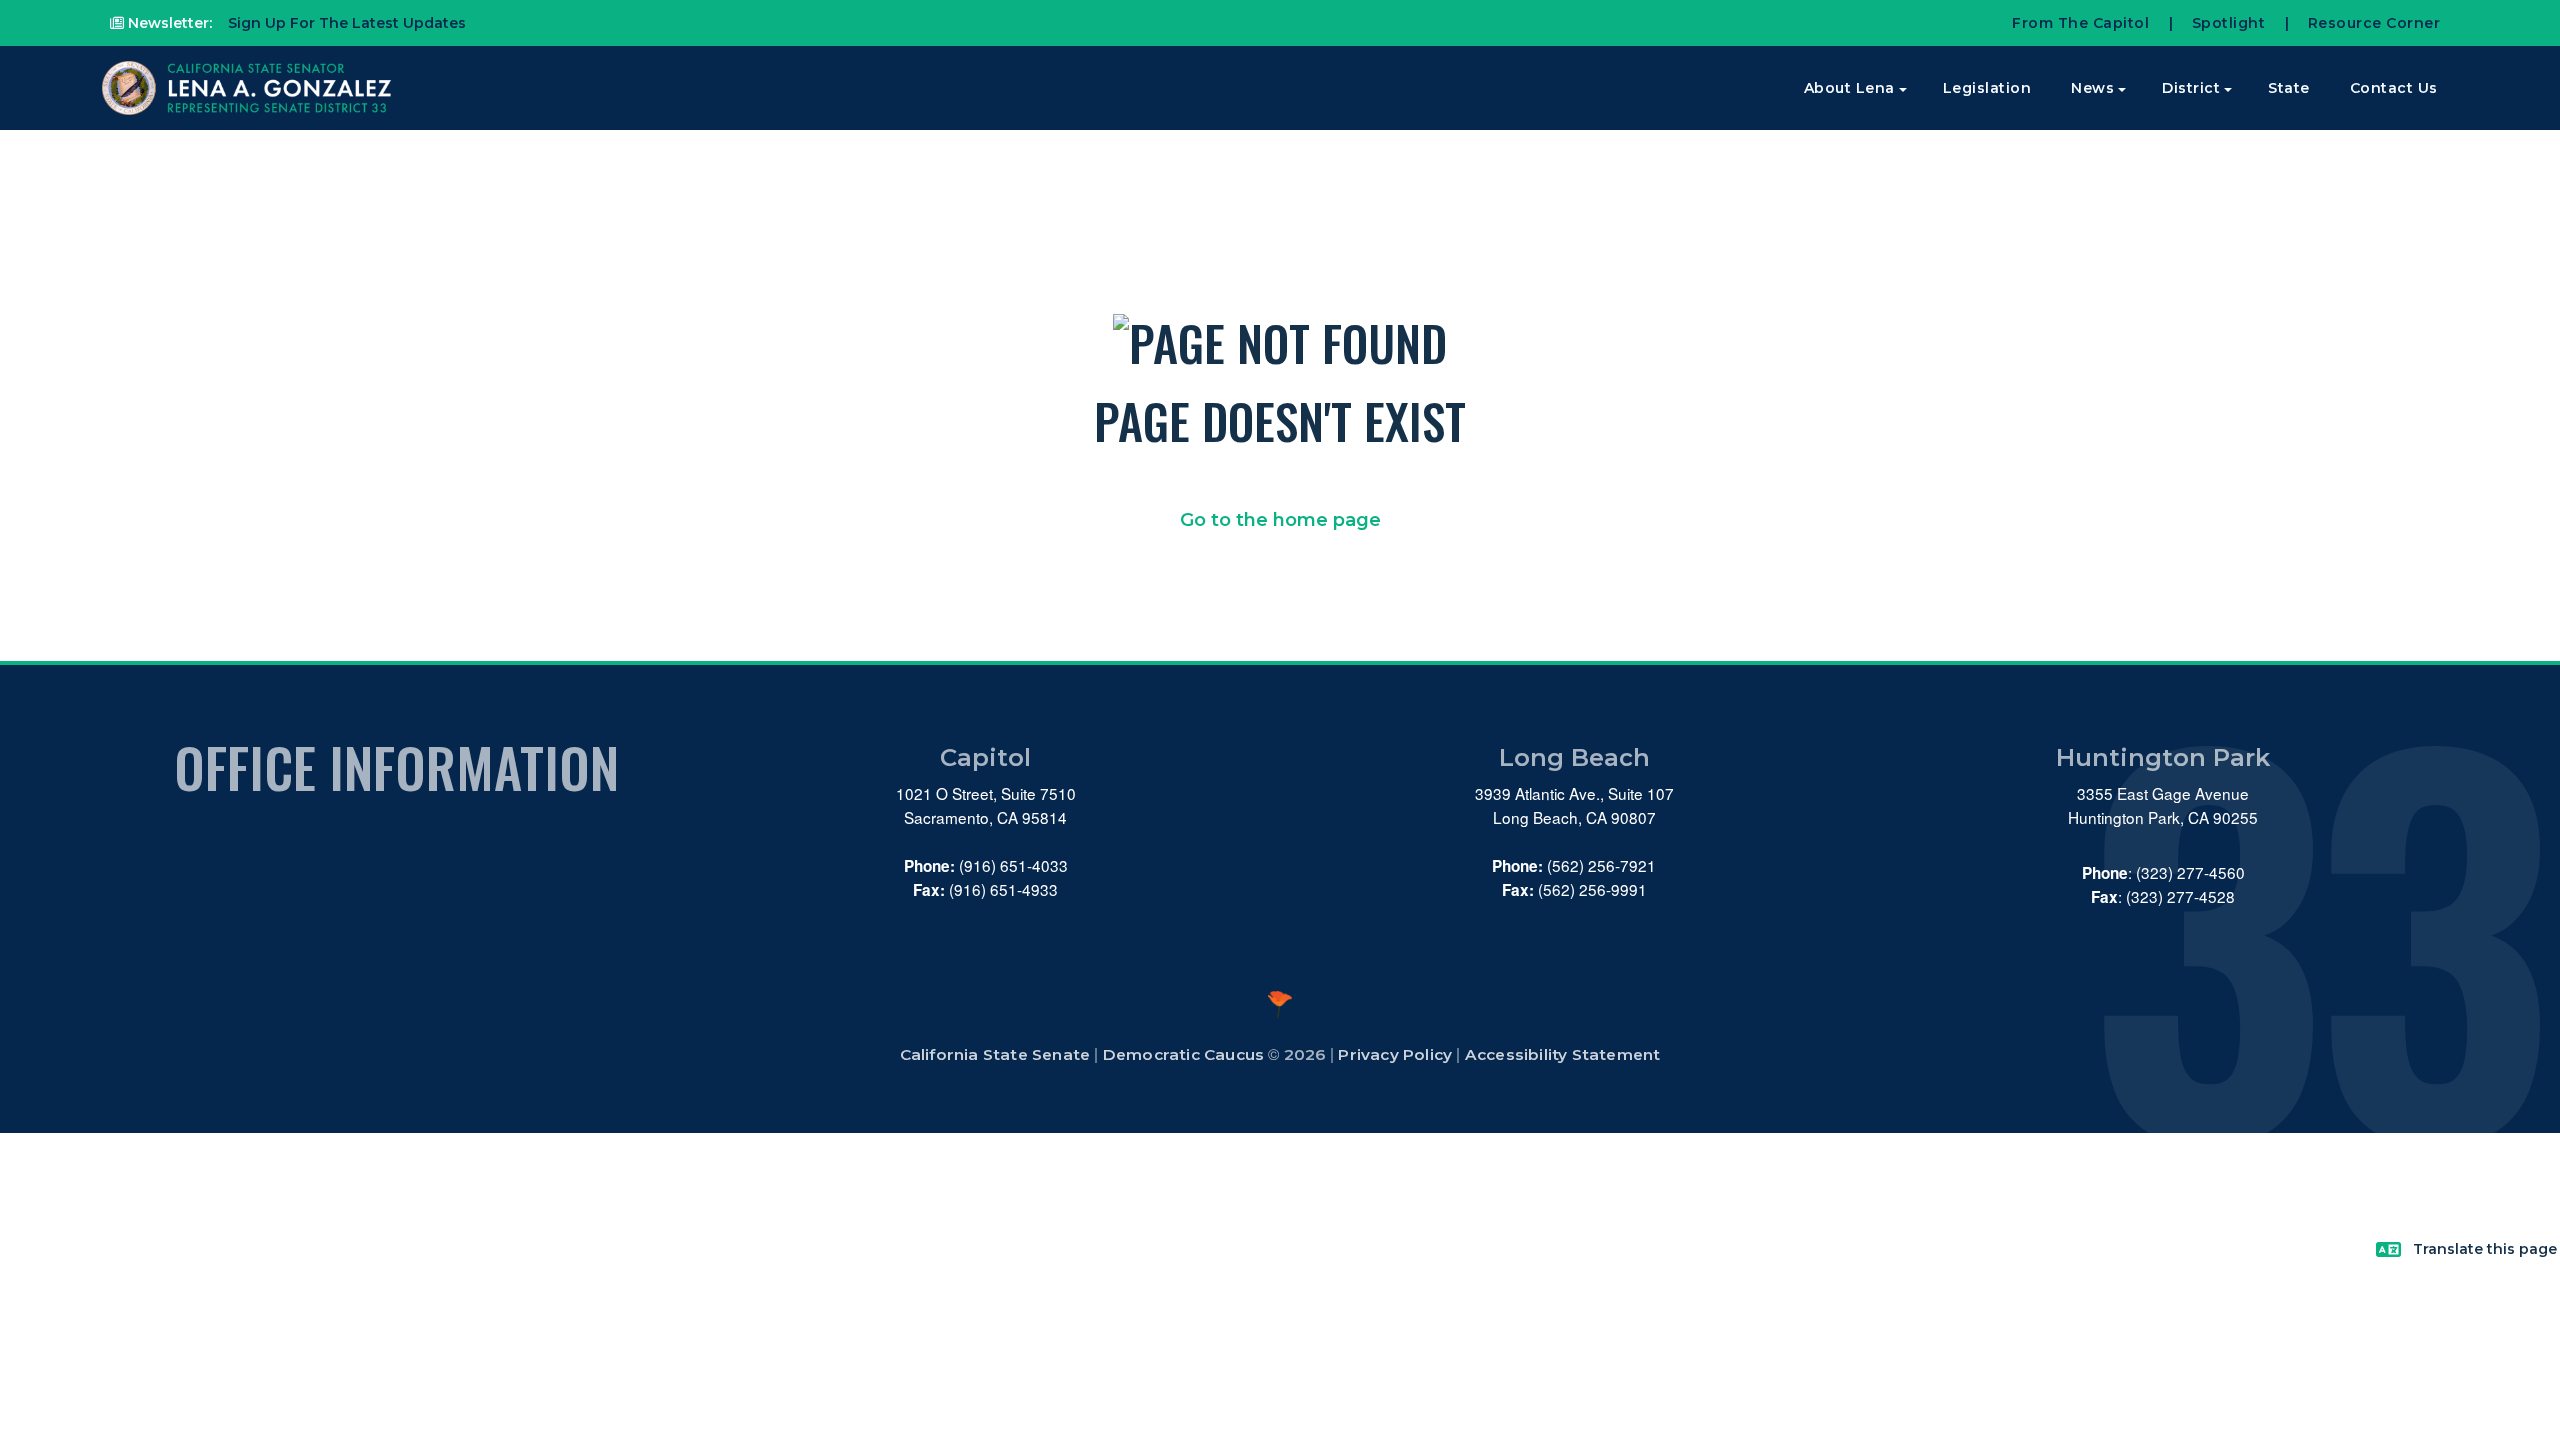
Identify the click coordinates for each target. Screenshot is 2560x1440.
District (2191, 88)
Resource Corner (2374, 23)
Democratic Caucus (1183, 1054)
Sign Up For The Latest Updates (345, 23)
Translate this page (2485, 1249)
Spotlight (2229, 23)
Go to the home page (1280, 520)
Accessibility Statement (1563, 1054)
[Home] (249, 88)
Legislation (1987, 88)
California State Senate (995, 1054)
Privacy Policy (1395, 1054)
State (2289, 88)
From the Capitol (2080, 23)
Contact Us (2394, 88)
